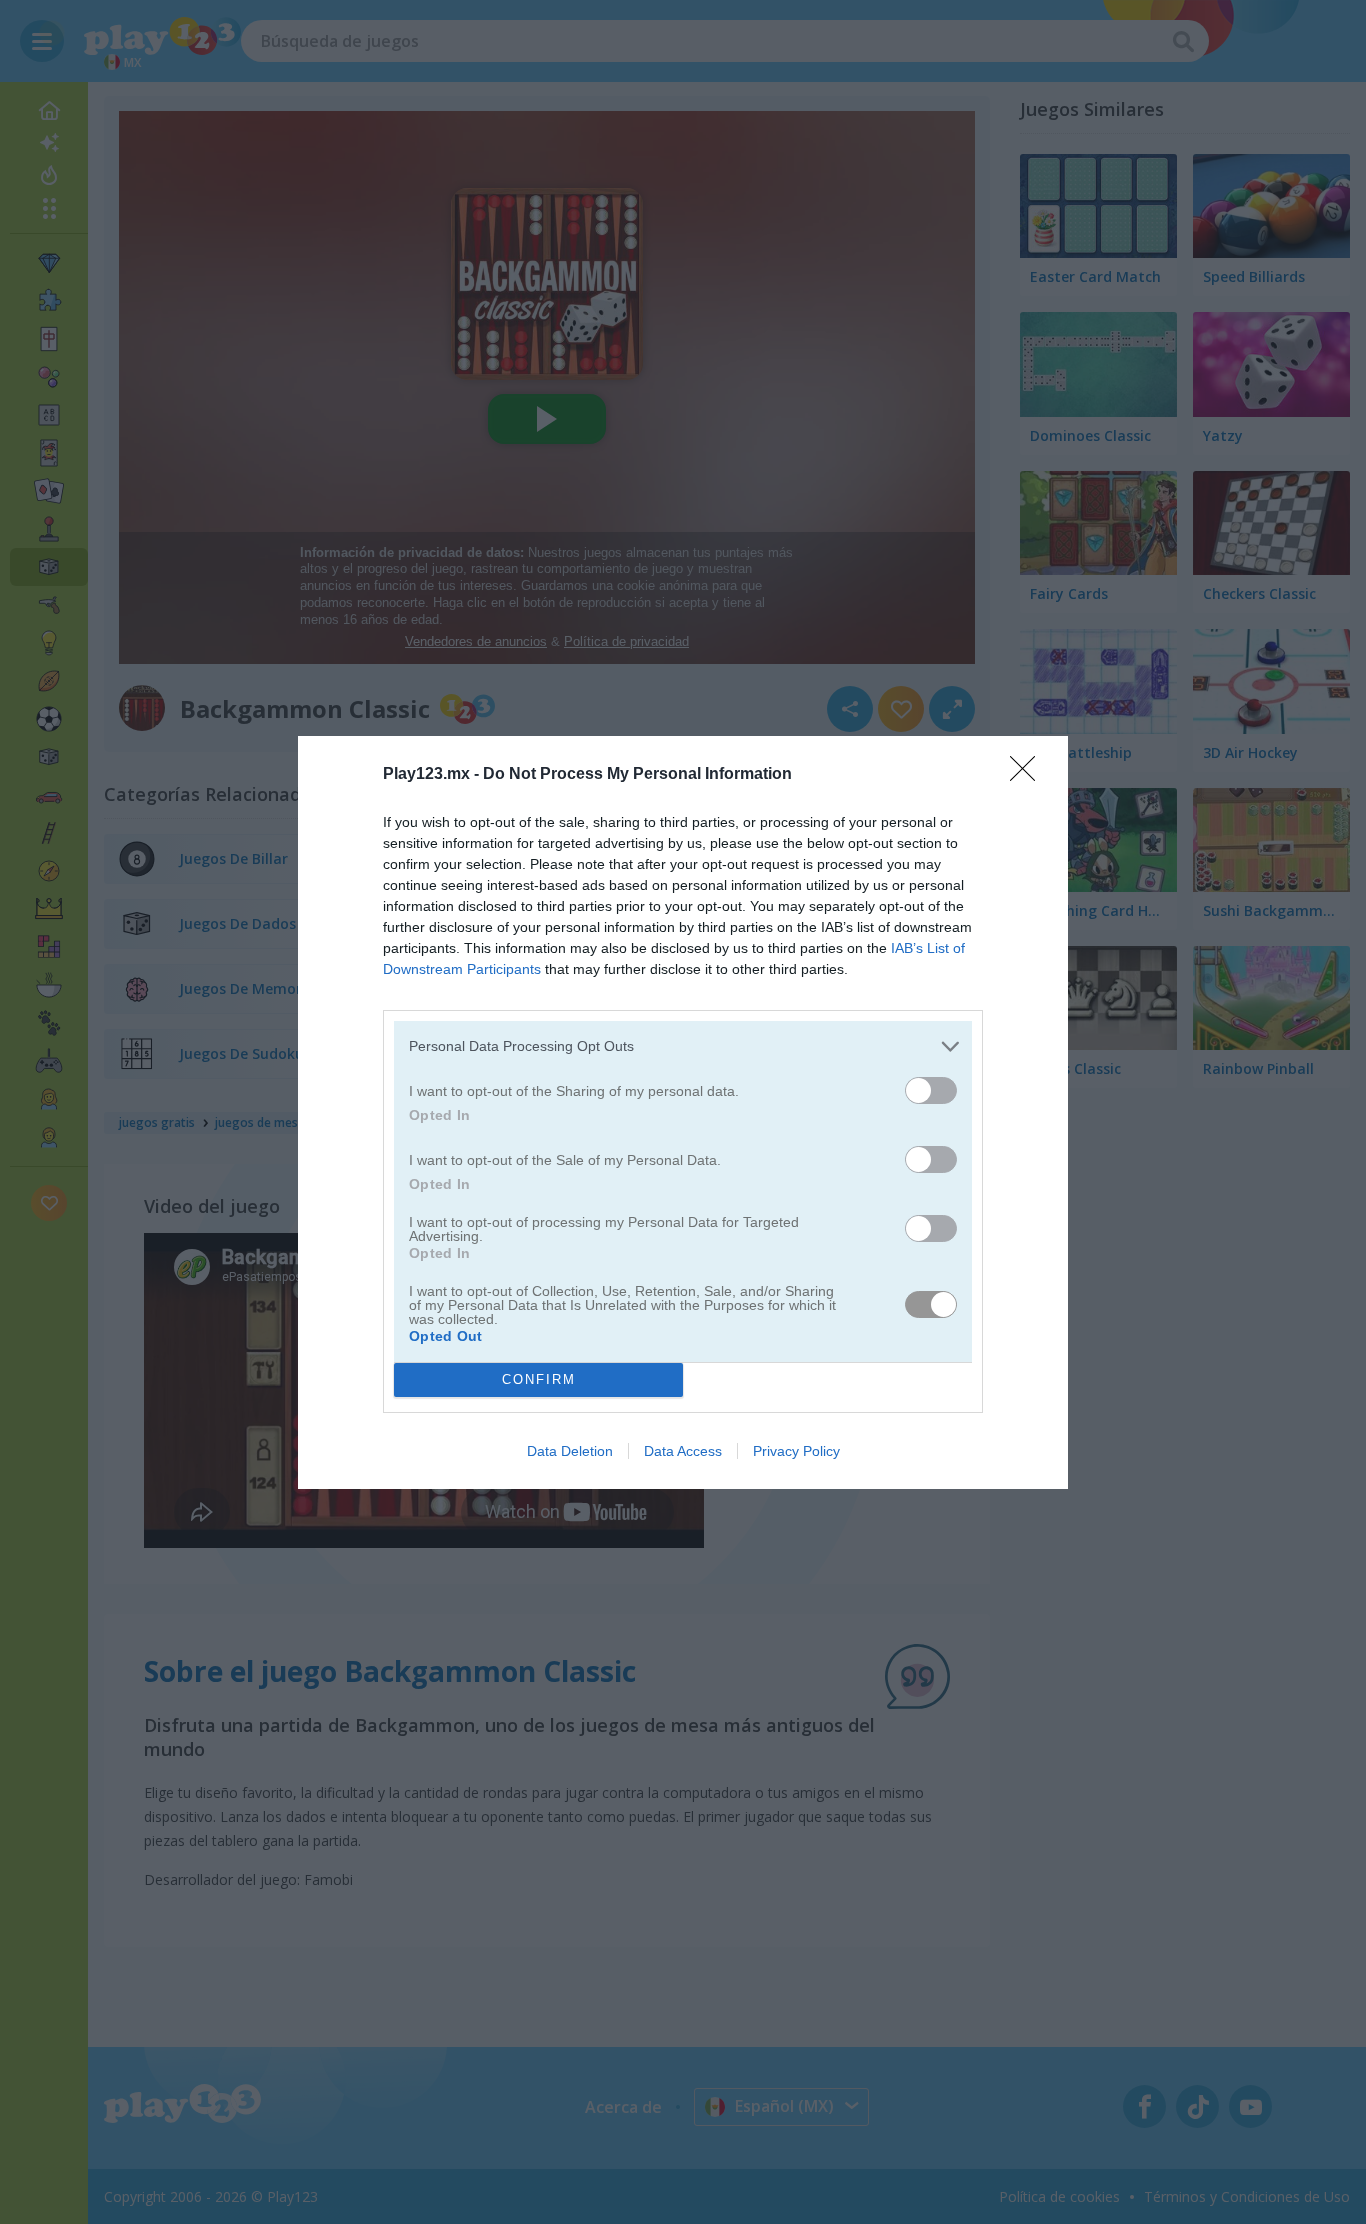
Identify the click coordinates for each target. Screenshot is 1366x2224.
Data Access (683, 1451)
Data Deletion (570, 1451)
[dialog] (683, 1112)
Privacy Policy (796, 1451)
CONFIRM (539, 1379)
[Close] (1029, 775)
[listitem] (683, 1046)
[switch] (931, 1090)
